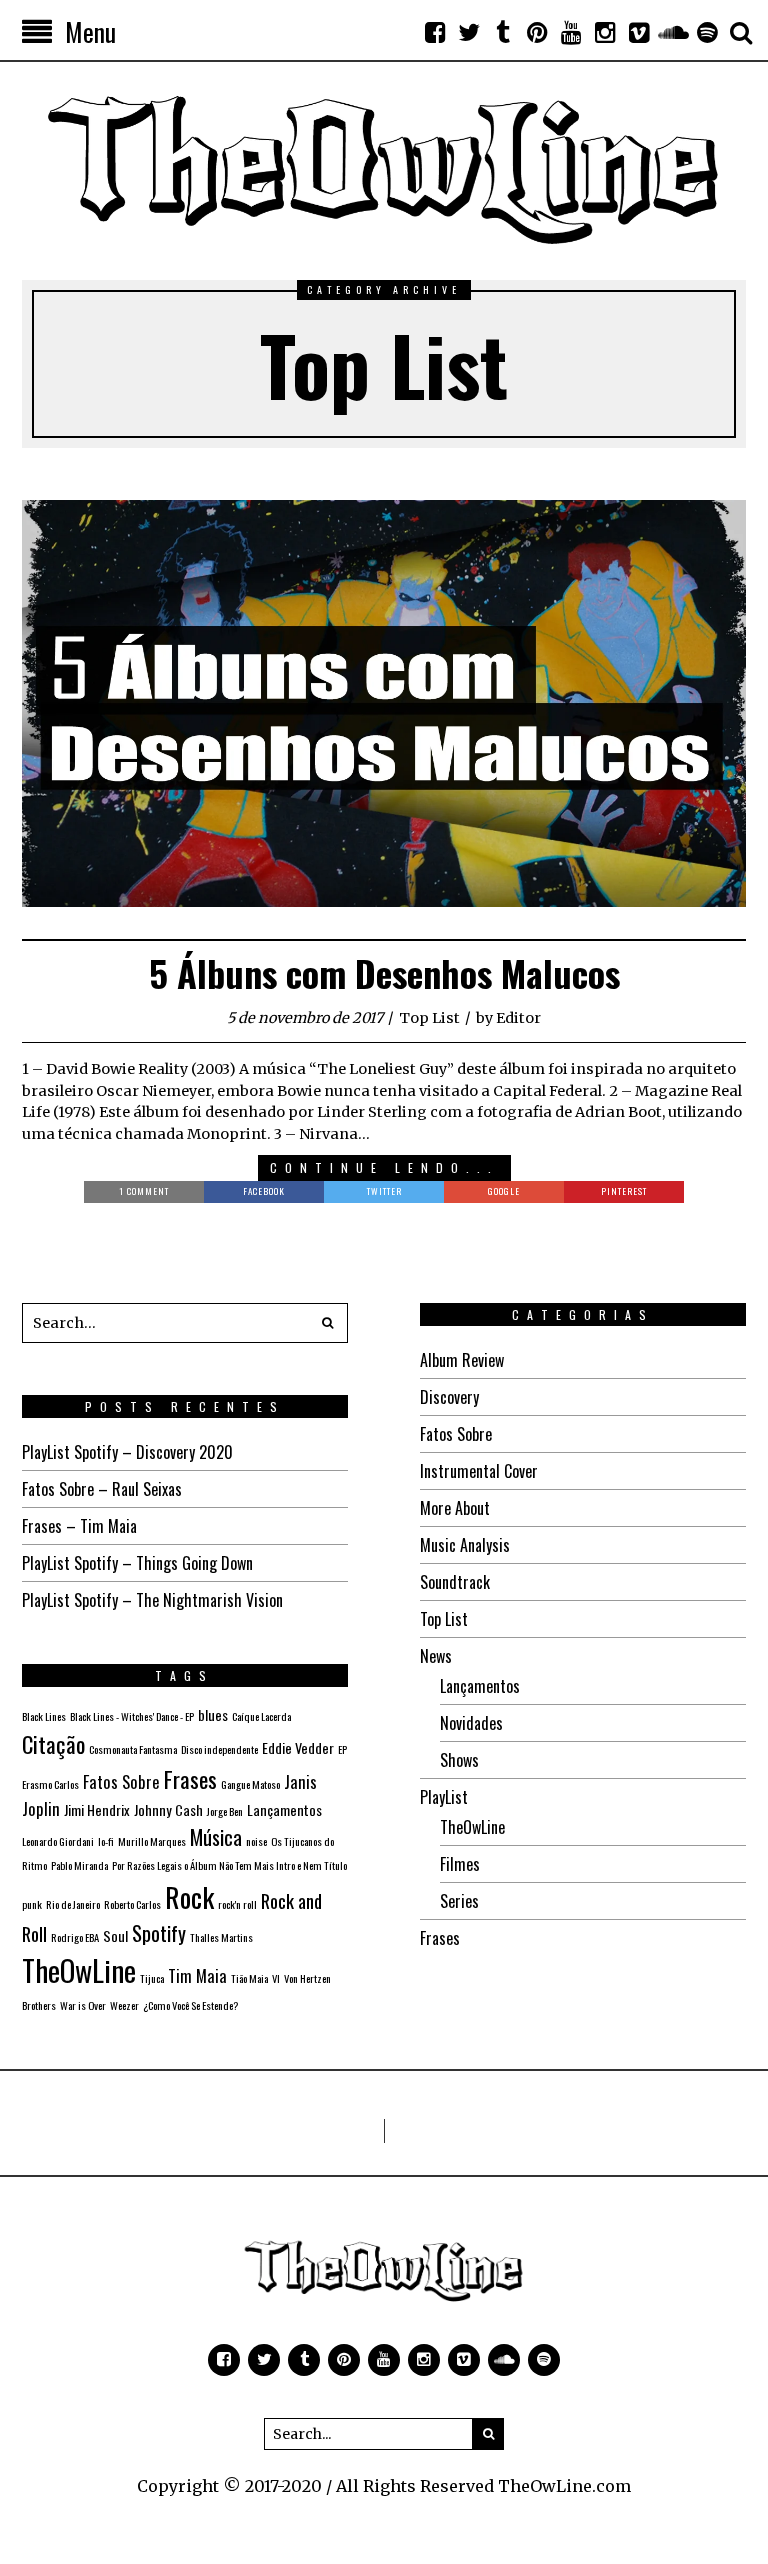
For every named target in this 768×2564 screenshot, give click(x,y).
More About (455, 1508)
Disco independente (219, 1749)
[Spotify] (707, 32)
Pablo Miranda (79, 1865)
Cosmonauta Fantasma (133, 1749)
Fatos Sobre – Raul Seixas (102, 1489)
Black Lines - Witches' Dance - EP (132, 1716)
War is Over (83, 2005)
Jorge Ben (225, 1811)
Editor (518, 1018)
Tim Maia (197, 1975)
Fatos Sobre (456, 1434)
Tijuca (152, 1978)
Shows (459, 1760)
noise (256, 1841)
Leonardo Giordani (58, 1841)
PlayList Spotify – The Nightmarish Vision (152, 1600)
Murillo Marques (152, 1841)
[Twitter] (469, 32)
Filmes (460, 1864)
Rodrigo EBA (75, 1937)
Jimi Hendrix (97, 1809)
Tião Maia (249, 1978)
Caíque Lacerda (261, 1716)
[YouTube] (571, 32)
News (436, 1656)
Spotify (159, 1933)
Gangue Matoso (250, 1784)
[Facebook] (435, 32)
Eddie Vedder (298, 1747)
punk (32, 1904)
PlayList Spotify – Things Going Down (137, 1563)
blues (213, 1714)
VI (276, 1978)
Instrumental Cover (479, 1471)
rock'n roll (237, 1904)
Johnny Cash (168, 1809)
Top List (429, 1018)
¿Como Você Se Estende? (190, 2005)
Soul (115, 1935)
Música (216, 1837)
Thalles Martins (221, 1937)
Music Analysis (465, 1545)
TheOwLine (472, 1827)
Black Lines (44, 1716)
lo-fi (106, 1841)
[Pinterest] (537, 32)
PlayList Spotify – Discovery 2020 (127, 1452)
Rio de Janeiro (73, 1904)
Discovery (449, 1397)
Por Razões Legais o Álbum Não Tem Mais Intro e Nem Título (229, 1865)
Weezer (124, 2005)
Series (459, 1901)
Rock (189, 1896)
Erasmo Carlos (50, 1784)
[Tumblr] (503, 32)
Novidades (471, 1723)
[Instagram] (605, 32)
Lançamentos (480, 1686)
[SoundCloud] (673, 32)
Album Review (462, 1360)
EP (342, 1749)
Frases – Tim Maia (79, 1526)
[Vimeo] (639, 32)
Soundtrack (455, 1582)
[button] (328, 1323)
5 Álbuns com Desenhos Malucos (384, 972)
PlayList (444, 1797)
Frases (440, 1938)
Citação (53, 1744)
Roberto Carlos (132, 1904)
